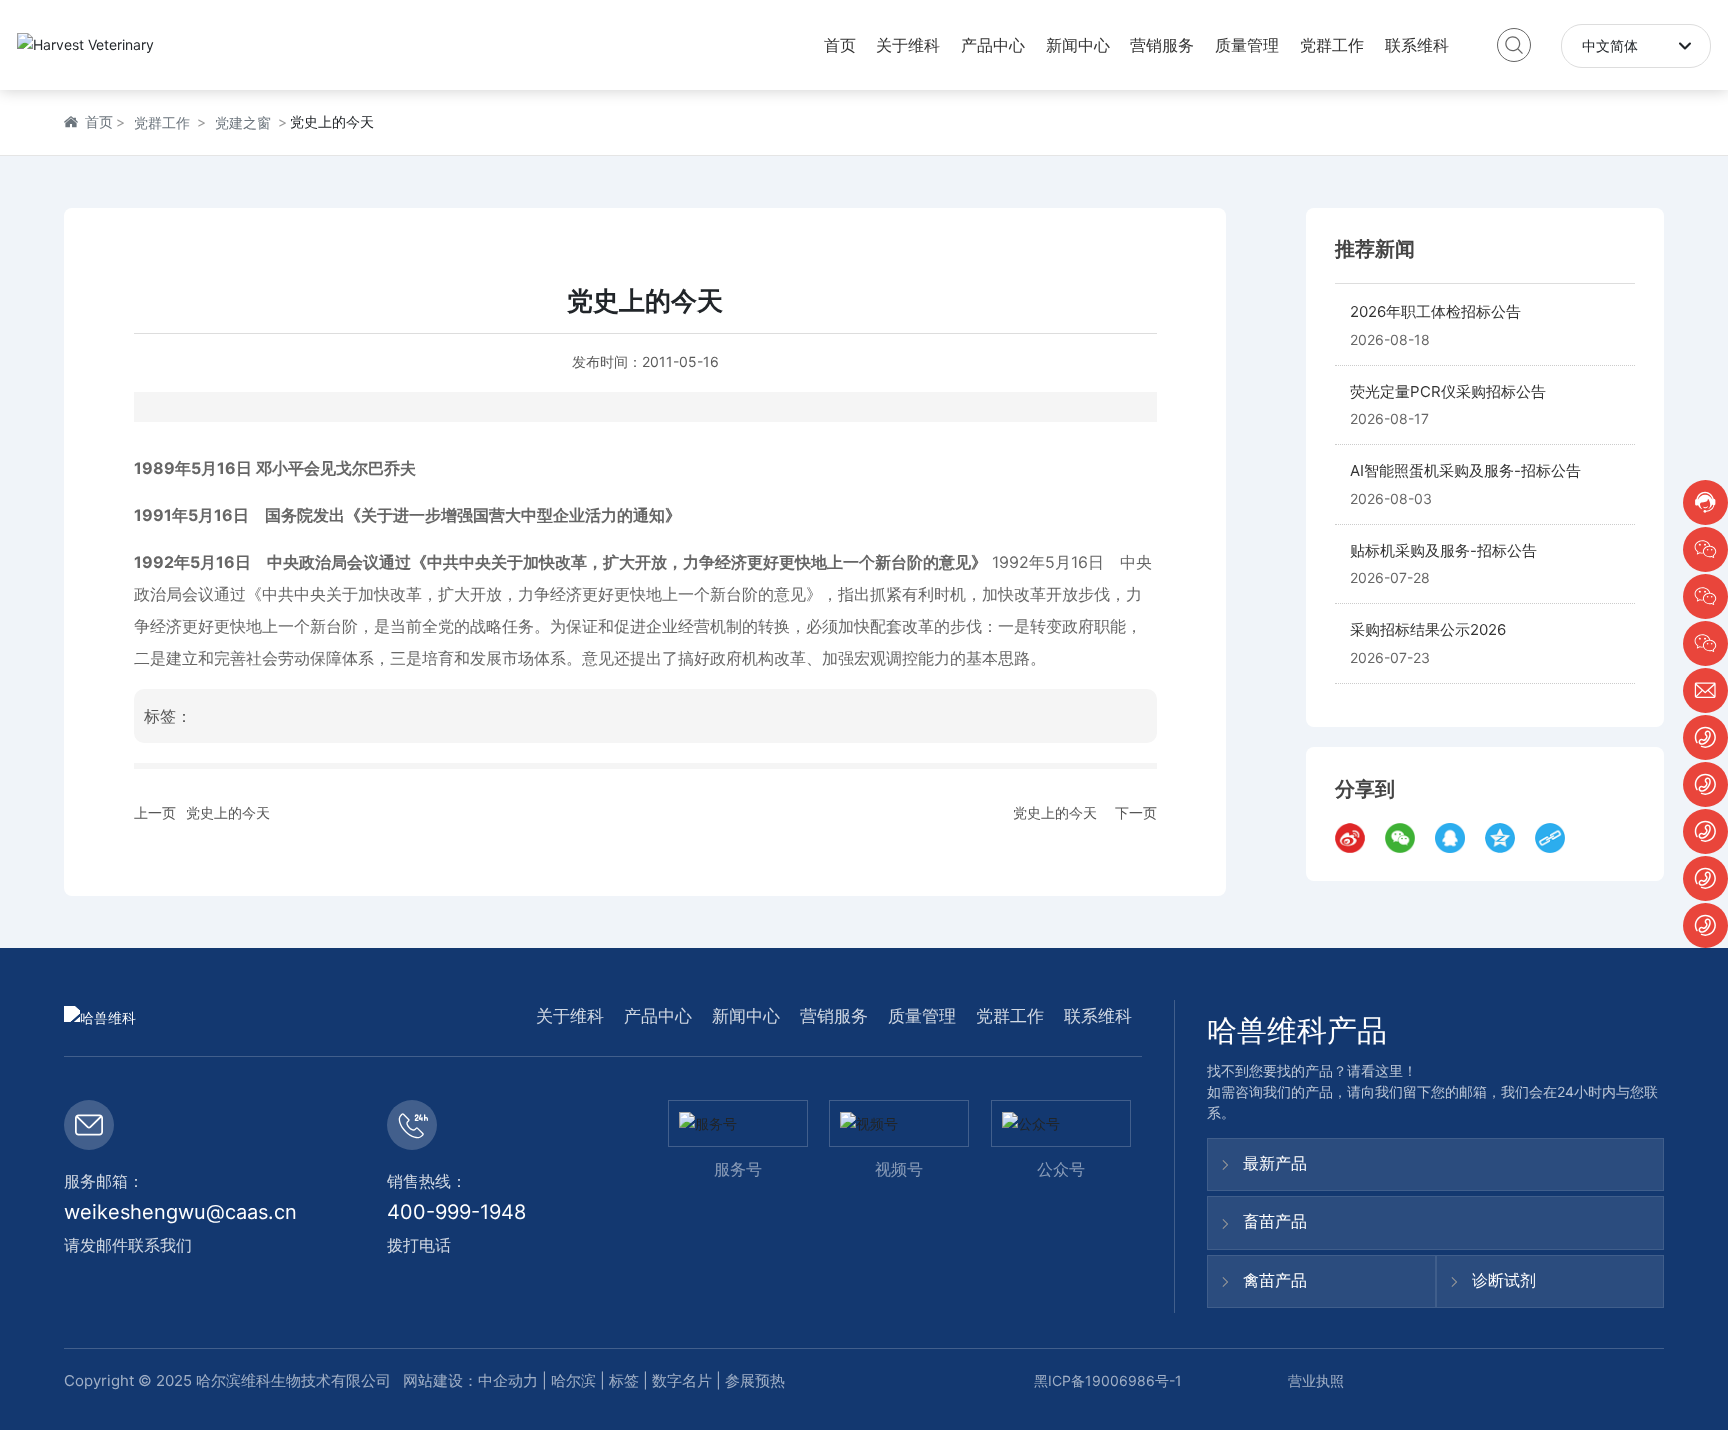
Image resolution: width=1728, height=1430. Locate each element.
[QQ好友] (1455, 838)
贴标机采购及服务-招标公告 (1443, 550)
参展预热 (755, 1380)
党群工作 (162, 122)
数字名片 (682, 1380)
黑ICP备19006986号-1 (1108, 1380)
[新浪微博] (1355, 838)
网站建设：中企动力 (468, 1380)
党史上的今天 (228, 812)
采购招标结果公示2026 (1428, 630)
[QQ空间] (1505, 838)
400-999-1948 (456, 1212)
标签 (624, 1380)
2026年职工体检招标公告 (1435, 312)
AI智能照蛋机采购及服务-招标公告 (1465, 471)
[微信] (1405, 838)
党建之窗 (243, 122)
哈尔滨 (573, 1380)
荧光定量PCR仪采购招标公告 (1448, 391)
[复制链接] (1555, 838)
